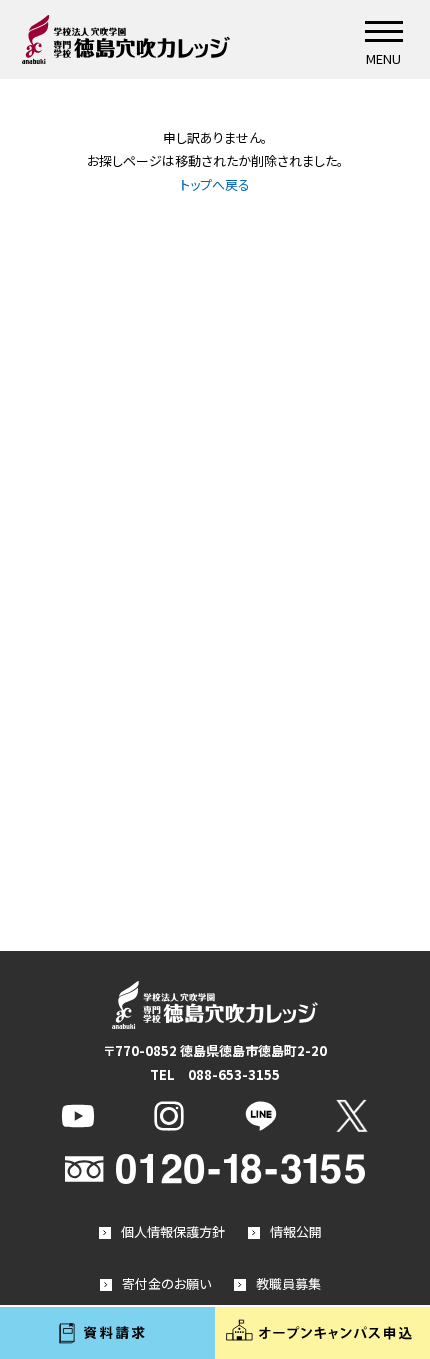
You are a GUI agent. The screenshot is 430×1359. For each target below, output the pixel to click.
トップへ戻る (215, 184)
